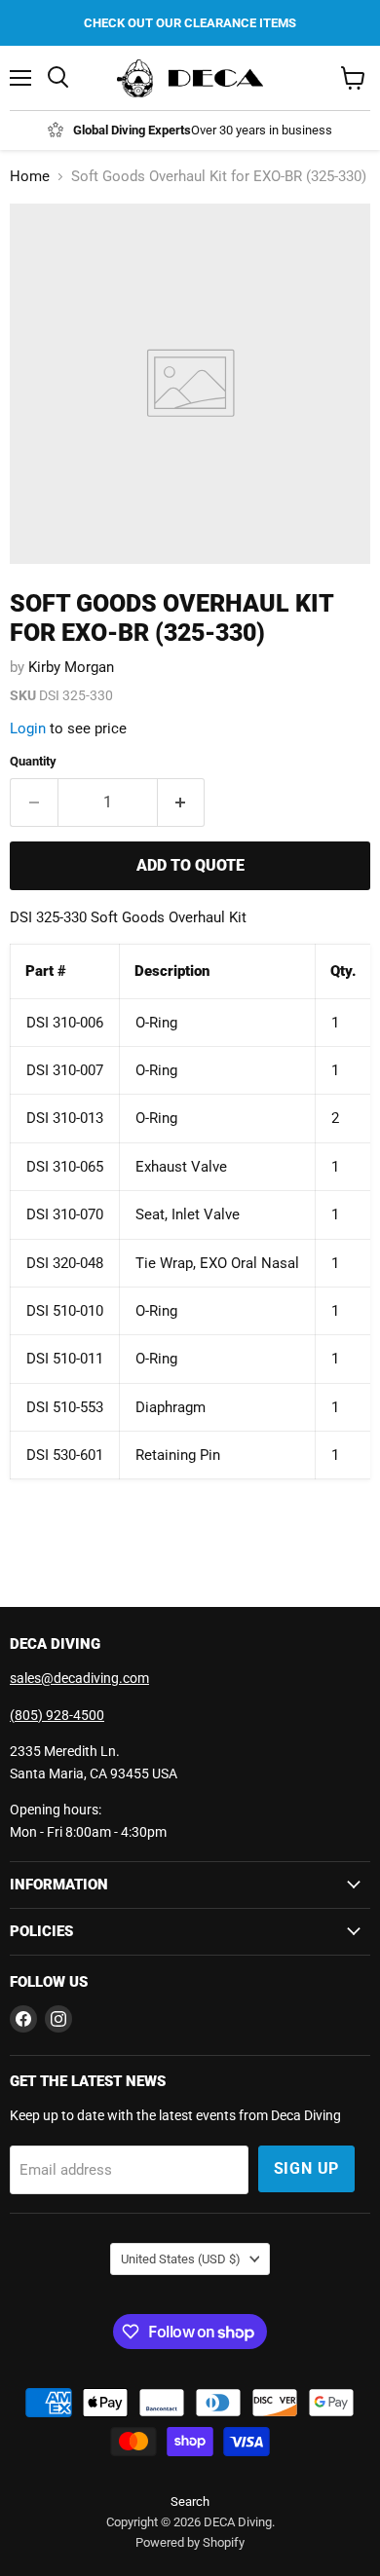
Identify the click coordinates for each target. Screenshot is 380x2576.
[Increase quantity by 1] (182, 803)
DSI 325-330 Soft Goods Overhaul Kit (128, 917)
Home (30, 177)
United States (181, 2259)
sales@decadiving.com (79, 1678)
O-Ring (156, 1311)
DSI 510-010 (65, 1311)
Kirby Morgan (71, 667)
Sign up (307, 2168)
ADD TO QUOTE (190, 865)
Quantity (33, 761)
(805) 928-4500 (57, 1715)
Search (190, 2501)
